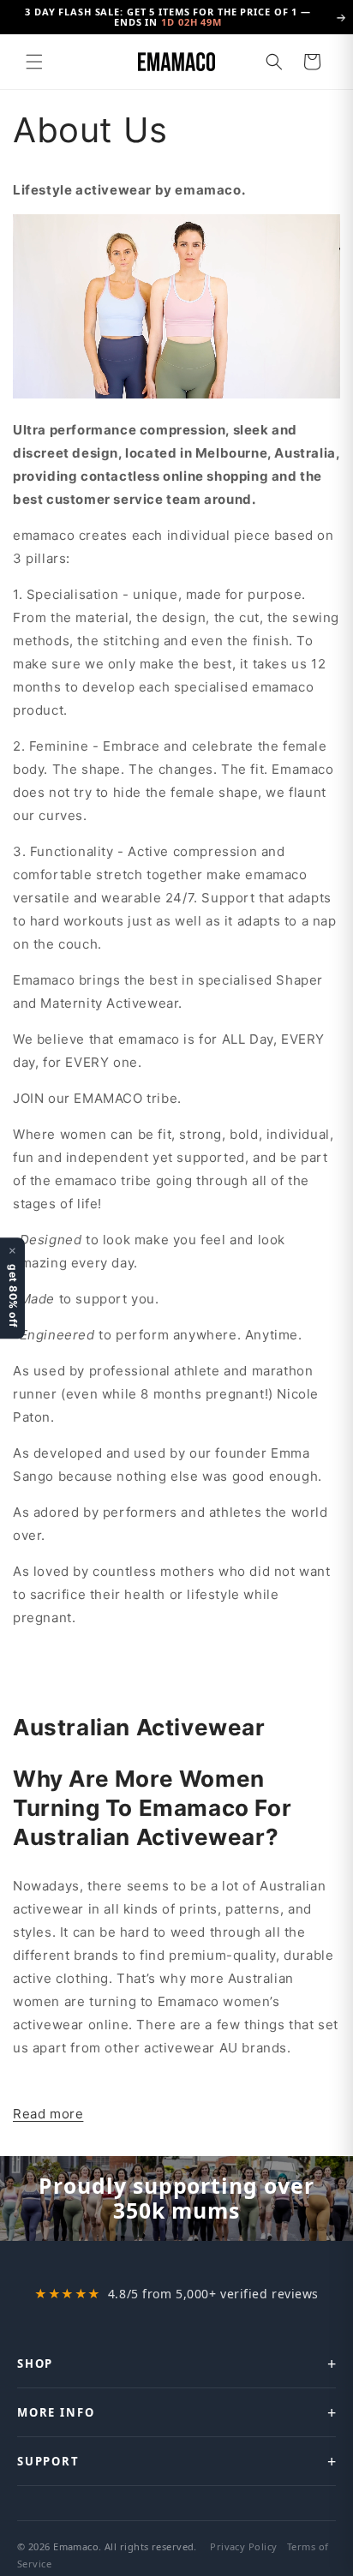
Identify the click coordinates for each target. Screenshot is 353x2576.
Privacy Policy (243, 2546)
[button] (34, 62)
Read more (48, 2114)
